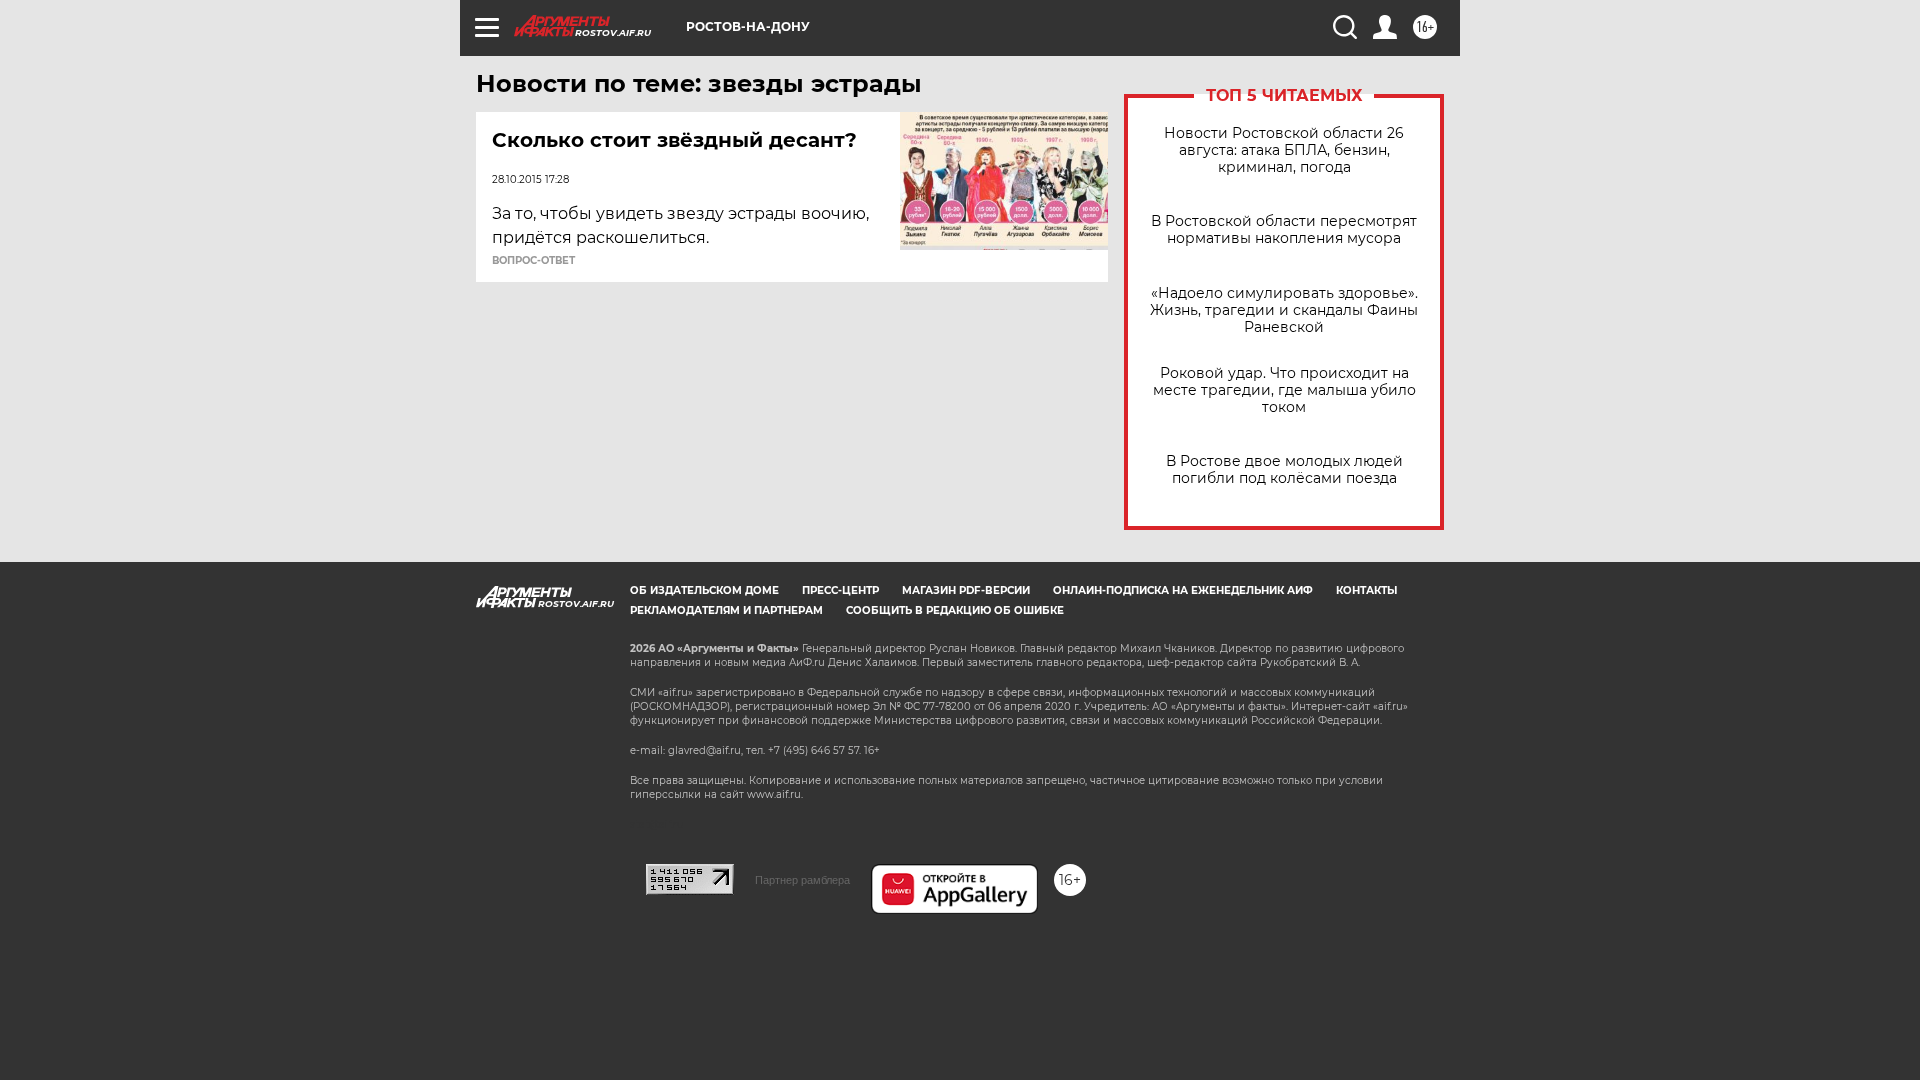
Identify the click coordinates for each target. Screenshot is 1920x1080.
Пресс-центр (840, 590)
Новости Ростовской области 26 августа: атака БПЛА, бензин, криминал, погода (1284, 150)
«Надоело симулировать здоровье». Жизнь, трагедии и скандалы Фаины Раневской (1284, 310)
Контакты (1366, 590)
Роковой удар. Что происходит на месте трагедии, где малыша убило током (1284, 390)
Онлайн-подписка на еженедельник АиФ (1183, 590)
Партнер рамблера (802, 880)
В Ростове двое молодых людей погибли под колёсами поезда (1284, 470)
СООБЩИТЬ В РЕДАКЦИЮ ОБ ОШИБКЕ (955, 610)
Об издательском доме (704, 590)
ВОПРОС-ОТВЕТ (533, 261)
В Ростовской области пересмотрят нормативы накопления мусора (1284, 230)
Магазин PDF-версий (966, 590)
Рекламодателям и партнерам (726, 610)
